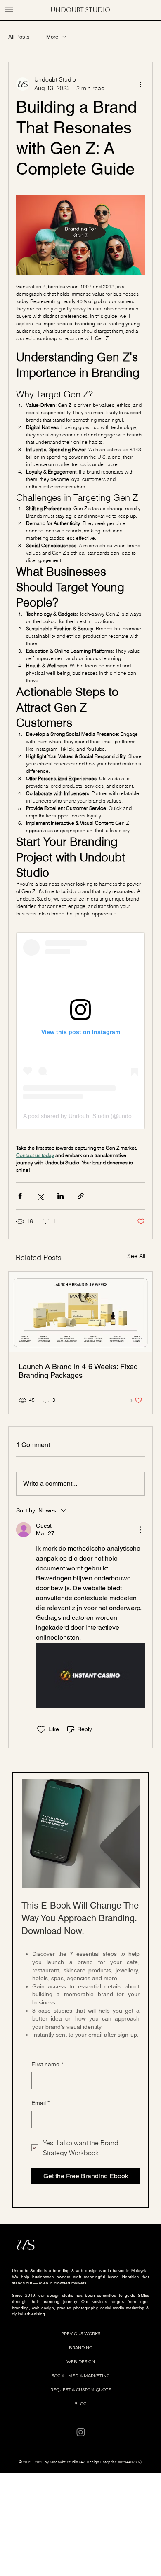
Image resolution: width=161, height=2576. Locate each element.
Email (40, 2103)
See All (136, 1256)
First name (47, 2064)
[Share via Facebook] (20, 1196)
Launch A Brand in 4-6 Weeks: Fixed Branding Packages (78, 1371)
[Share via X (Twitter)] (40, 1196)
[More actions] (140, 84)
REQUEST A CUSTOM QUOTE (81, 2390)
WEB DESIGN (81, 2362)
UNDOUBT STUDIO (80, 10)
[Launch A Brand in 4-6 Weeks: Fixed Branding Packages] (80, 1312)
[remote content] (80, 1031)
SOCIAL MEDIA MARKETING (81, 2376)
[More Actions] (140, 1530)
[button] (9, 9)
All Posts (19, 37)
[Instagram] (81, 2432)
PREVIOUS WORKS (81, 2334)
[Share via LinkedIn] (60, 1196)
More (52, 37)
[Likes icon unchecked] (41, 1729)
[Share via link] (81, 1196)
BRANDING (81, 2348)
